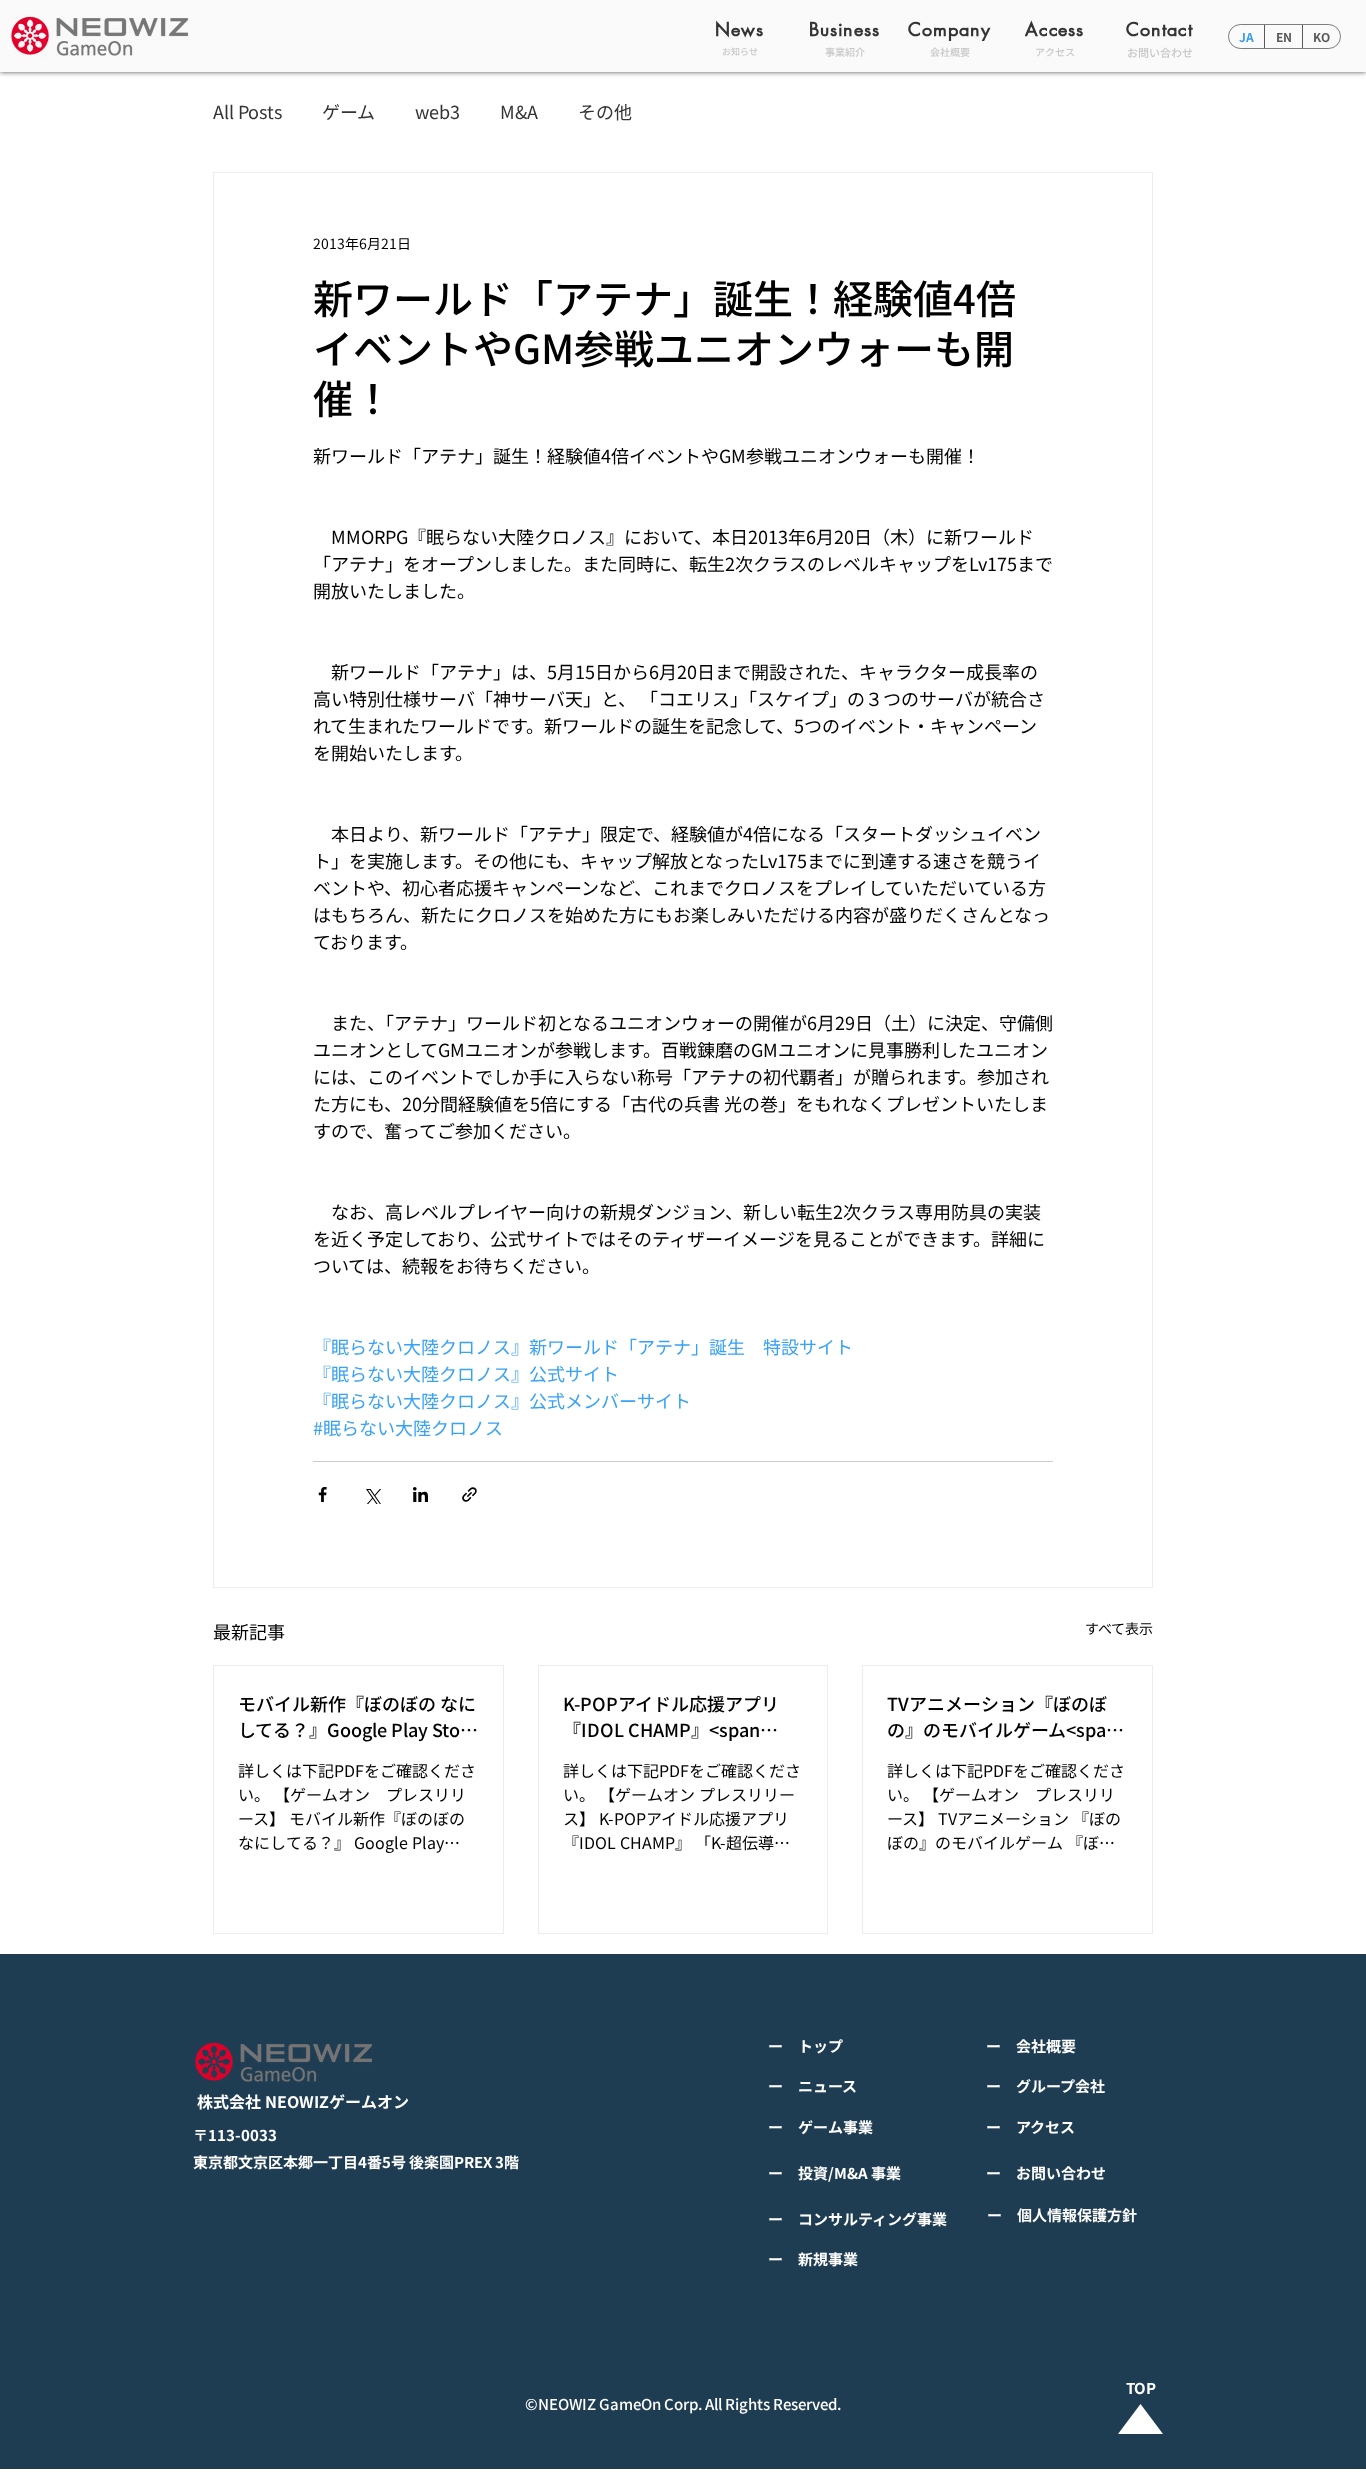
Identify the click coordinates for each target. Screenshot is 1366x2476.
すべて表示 (1119, 1628)
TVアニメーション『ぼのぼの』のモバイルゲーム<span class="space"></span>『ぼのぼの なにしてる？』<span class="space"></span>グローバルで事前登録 (1004, 1716)
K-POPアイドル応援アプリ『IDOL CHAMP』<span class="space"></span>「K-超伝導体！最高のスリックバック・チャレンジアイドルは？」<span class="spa (679, 1716)
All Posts (247, 111)
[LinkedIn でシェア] (420, 1494)
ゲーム (348, 111)
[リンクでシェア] (469, 1494)
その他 (605, 111)
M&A (519, 111)
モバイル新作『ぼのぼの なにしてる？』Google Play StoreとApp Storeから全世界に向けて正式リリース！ (357, 1716)
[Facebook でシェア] (322, 1494)
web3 (437, 111)
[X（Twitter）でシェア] (371, 1494)
